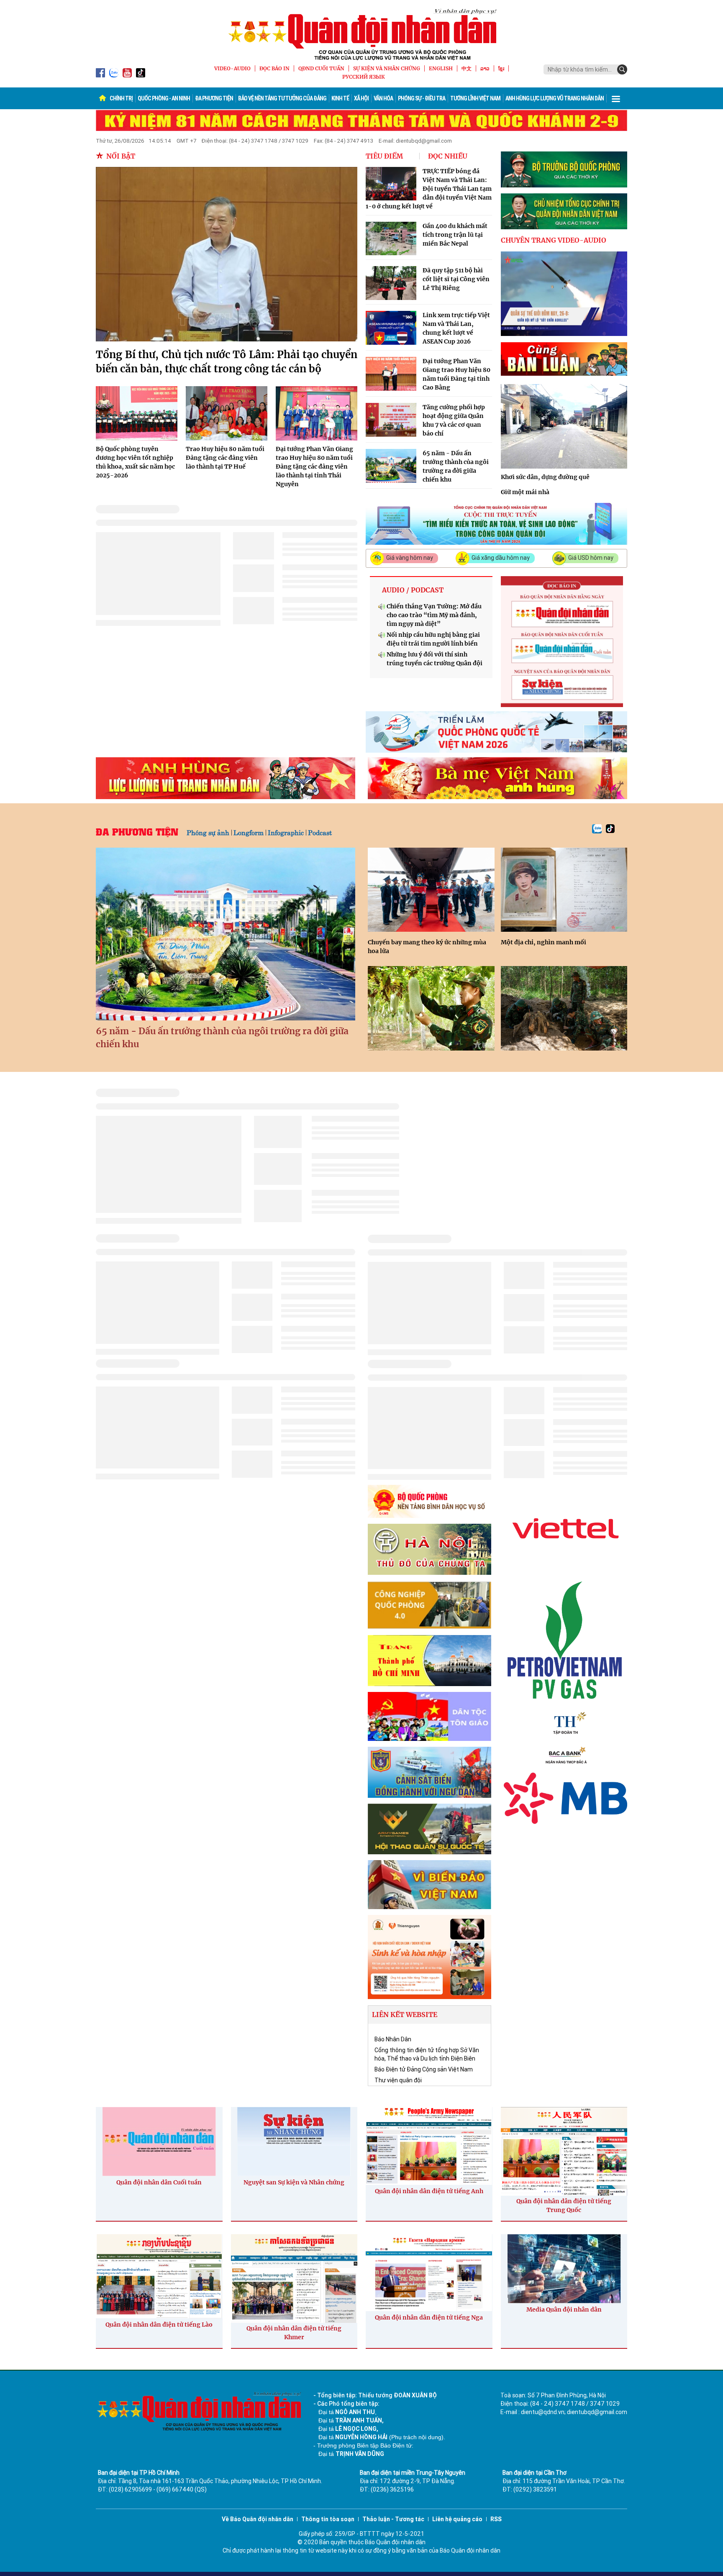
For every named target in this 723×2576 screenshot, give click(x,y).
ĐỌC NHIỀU (448, 156)
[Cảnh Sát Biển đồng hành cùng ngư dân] (429, 1772)
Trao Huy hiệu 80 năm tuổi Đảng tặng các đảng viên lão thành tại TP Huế (225, 458)
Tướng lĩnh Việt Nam (475, 98)
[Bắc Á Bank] (565, 1755)
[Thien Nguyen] (429, 1957)
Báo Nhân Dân (393, 2039)
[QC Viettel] (565, 1528)
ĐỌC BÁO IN (274, 68)
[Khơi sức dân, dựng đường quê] (564, 426)
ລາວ (485, 68)
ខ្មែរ (501, 68)
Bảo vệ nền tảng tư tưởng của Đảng (282, 98)
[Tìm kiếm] (622, 69)
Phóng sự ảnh (208, 832)
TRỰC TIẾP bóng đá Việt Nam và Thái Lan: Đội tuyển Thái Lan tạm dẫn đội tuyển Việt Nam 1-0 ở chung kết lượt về (429, 189)
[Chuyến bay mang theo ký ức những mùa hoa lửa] (431, 890)
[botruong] (564, 169)
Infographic (286, 832)
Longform (249, 832)
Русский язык (364, 77)
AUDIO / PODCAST (413, 590)
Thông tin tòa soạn (328, 2519)
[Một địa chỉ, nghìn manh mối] (564, 890)
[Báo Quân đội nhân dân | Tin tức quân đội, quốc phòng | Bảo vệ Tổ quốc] (361, 34)
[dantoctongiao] (429, 1716)
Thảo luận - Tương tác (393, 2519)
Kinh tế (340, 98)
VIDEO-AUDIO (232, 68)
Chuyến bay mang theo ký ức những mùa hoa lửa (427, 947)
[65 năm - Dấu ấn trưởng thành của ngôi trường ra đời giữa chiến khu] (226, 934)
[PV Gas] (565, 1640)
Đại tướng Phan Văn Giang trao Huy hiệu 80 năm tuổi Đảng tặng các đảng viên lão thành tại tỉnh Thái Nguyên (314, 466)
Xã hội (361, 98)
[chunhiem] (564, 211)
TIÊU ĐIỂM (384, 156)
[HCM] (429, 1661)
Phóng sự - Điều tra (422, 98)
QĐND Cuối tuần (321, 68)
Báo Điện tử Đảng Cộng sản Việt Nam (424, 2069)
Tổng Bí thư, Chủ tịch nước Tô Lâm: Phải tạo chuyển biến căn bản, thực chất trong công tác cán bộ (227, 362)
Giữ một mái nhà (525, 492)
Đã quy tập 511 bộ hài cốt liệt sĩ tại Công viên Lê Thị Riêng (456, 279)
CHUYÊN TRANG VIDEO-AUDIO (554, 240)
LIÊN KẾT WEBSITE (405, 2015)
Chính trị (121, 98)
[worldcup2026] (496, 732)
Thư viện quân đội (398, 2080)
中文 (467, 68)
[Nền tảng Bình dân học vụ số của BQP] (429, 1501)
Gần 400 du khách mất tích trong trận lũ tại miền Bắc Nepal (455, 235)
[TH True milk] (565, 1723)
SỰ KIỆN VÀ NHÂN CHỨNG (387, 68)
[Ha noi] (429, 1549)
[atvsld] (496, 524)
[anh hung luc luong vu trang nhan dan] (226, 778)
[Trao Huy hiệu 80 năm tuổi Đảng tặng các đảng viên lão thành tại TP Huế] (227, 413)
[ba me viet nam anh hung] (497, 778)
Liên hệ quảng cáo (457, 2519)
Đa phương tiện (214, 98)
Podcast (320, 832)
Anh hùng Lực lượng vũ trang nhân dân (555, 98)
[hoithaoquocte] (429, 1829)
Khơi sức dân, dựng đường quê (545, 477)
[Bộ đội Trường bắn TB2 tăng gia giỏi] (431, 1008)
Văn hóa (383, 98)
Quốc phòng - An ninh (164, 98)
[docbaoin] (562, 642)
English (441, 68)
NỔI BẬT (121, 156)
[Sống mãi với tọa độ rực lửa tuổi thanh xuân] (564, 1008)
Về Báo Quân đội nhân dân (258, 2519)
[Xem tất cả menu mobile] (616, 98)
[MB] (565, 1798)
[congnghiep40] (429, 1605)
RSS (496, 2519)
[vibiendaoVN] (429, 1885)
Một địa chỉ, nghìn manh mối (544, 942)
